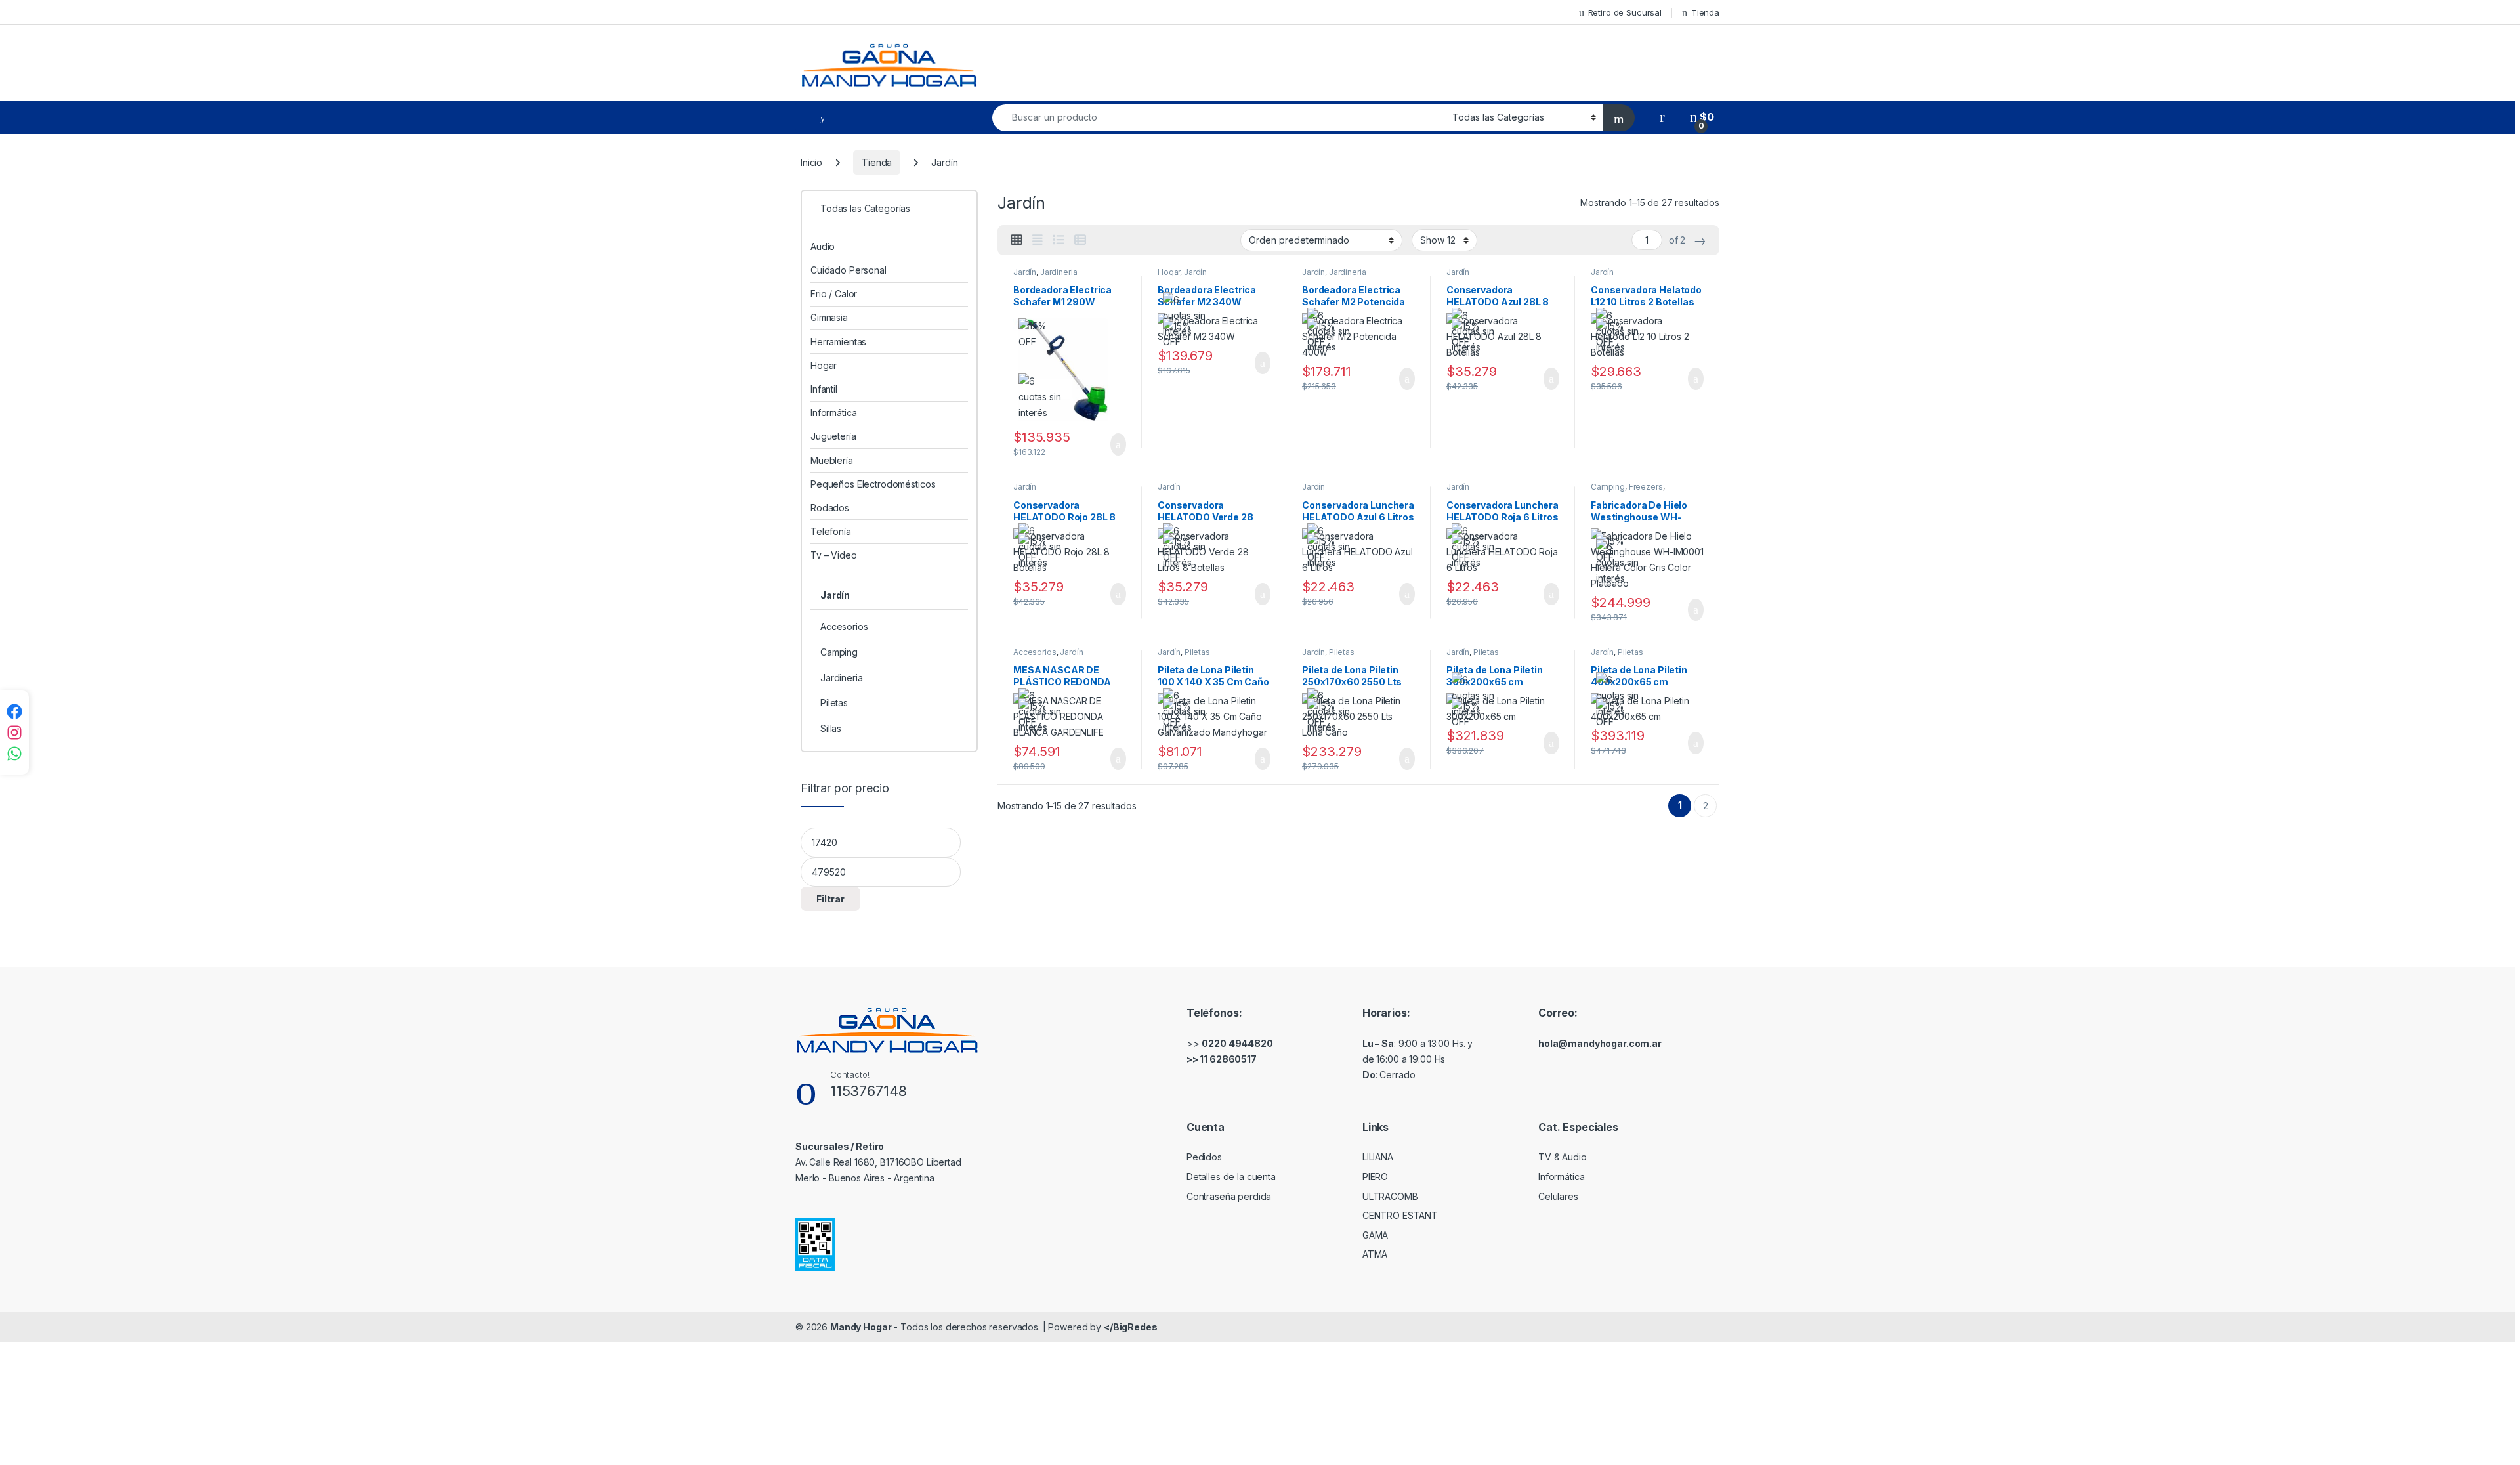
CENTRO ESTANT (1400, 1215)
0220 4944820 (1237, 1043)
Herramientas (838, 342)
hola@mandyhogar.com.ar (1600, 1043)
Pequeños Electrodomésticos (873, 484)
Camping (1608, 487)
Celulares (1558, 1196)
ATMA (1375, 1254)
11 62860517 (1228, 1059)
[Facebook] (14, 711)
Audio (823, 246)
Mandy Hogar (861, 1327)
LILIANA (1378, 1157)
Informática (833, 413)
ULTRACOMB (1390, 1196)
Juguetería (833, 436)
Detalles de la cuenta (1231, 1177)
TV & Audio (1563, 1157)
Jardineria (1059, 272)
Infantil (824, 389)
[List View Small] (1080, 240)
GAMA (1375, 1235)
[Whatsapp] (14, 754)
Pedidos (1204, 1157)
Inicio (811, 162)
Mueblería (832, 460)
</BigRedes (1131, 1327)
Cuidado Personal (849, 270)
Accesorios (1035, 652)
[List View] (1059, 240)
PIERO (1375, 1177)
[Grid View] (1017, 240)
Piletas (1197, 652)
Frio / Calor (834, 294)
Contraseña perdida (1229, 1196)
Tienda (1705, 12)
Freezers (1646, 487)
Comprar (1108, 444)
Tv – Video (834, 555)
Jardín (1025, 272)
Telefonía (831, 531)
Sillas (831, 728)
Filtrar (830, 899)
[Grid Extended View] (1038, 240)
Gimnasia (829, 317)
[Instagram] (14, 732)
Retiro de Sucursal (1625, 12)
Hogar (1169, 272)
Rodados (830, 508)
